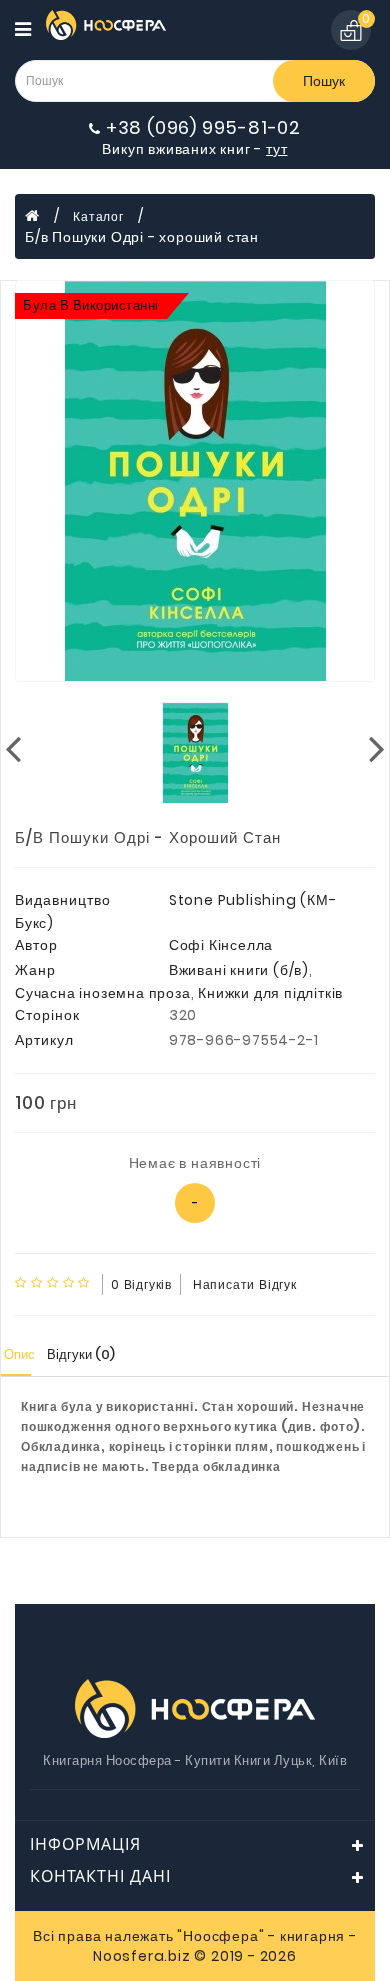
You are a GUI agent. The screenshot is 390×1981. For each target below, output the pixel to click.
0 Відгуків (141, 1284)
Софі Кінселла (221, 945)
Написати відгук (245, 1284)
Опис (19, 1354)
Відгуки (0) (81, 1354)
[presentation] (13, 747)
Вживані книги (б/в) (239, 970)
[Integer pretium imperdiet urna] (195, 481)
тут (276, 149)
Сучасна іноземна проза (103, 993)
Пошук (324, 81)
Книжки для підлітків (270, 993)
